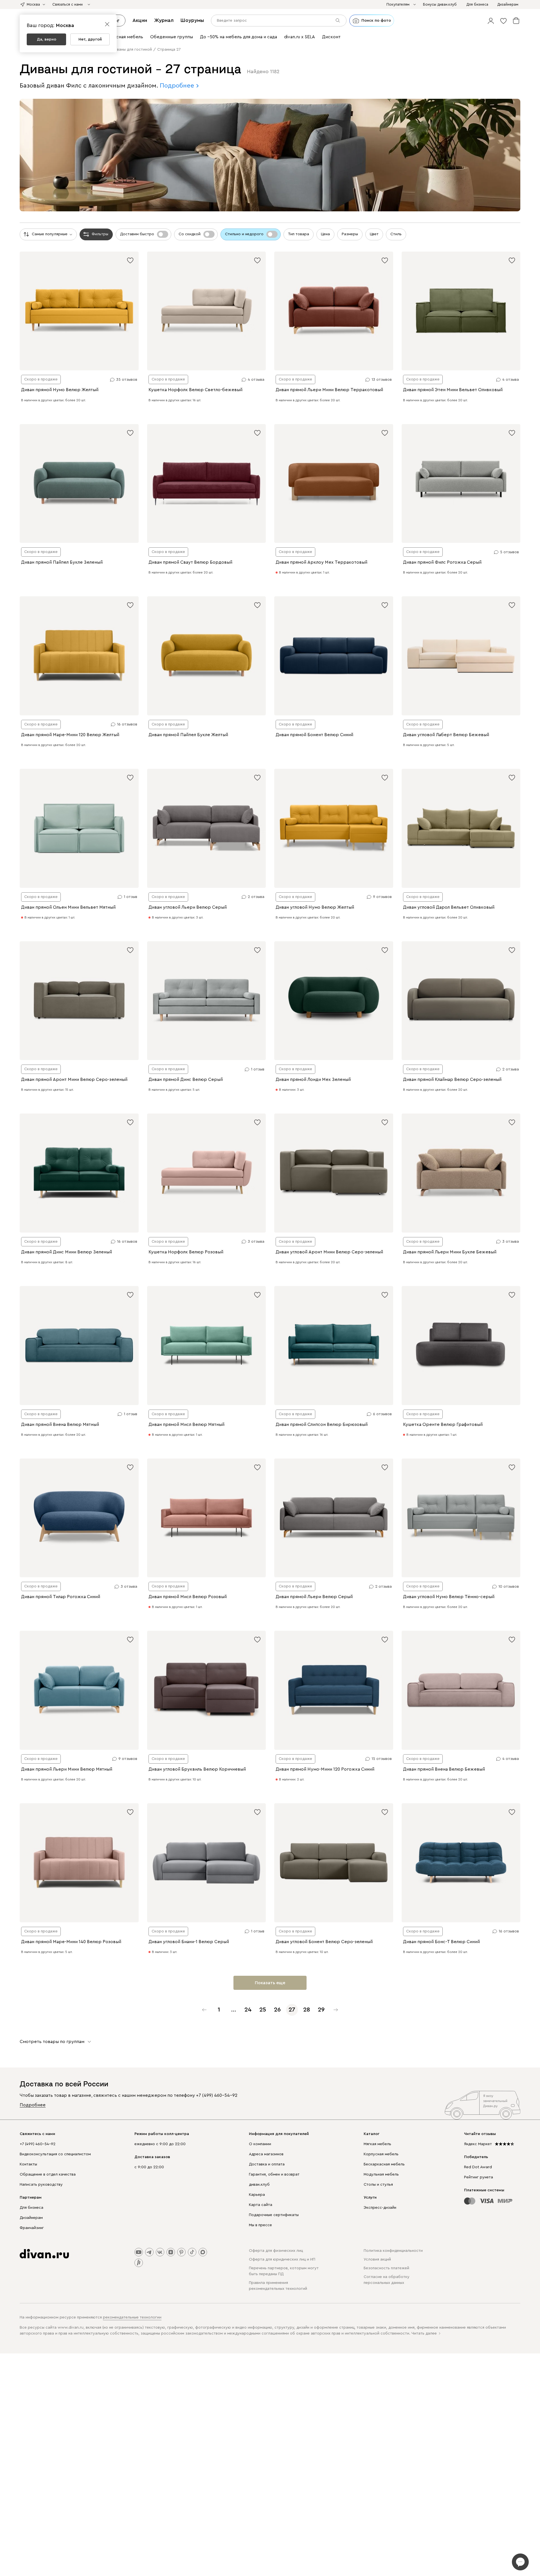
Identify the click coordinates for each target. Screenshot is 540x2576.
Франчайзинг (32, 2228)
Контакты (28, 2164)
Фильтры (100, 234)
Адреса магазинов (266, 2154)
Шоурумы (192, 20)
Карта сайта (261, 2205)
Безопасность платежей (386, 2268)
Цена (325, 234)
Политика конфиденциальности (393, 2251)
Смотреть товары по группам (52, 2042)
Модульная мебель (381, 2174)
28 (307, 2010)
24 (248, 2010)
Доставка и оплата (267, 2164)
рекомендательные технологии (132, 2317)
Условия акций (377, 2259)
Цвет (374, 234)
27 (292, 2010)
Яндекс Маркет (478, 2144)
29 (321, 2010)
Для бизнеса (31, 2208)
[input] (279, 21)
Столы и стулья (378, 2185)
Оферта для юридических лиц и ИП (282, 2259)
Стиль (396, 234)
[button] (491, 21)
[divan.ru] (44, 2254)
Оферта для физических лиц (276, 2251)
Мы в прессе (260, 2225)
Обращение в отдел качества (48, 2174)
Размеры (350, 234)
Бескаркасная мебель (384, 2164)
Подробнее (177, 86)
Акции (140, 20)
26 (277, 2010)
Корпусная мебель (381, 2154)
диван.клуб (259, 2185)
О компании (260, 2144)
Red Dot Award (478, 2167)
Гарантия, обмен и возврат (274, 2174)
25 (263, 2010)
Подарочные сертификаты (274, 2215)
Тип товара (299, 234)
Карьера (257, 2195)
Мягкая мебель (377, 2144)
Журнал (164, 20)
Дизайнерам (31, 2218)
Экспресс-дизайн (380, 2208)
